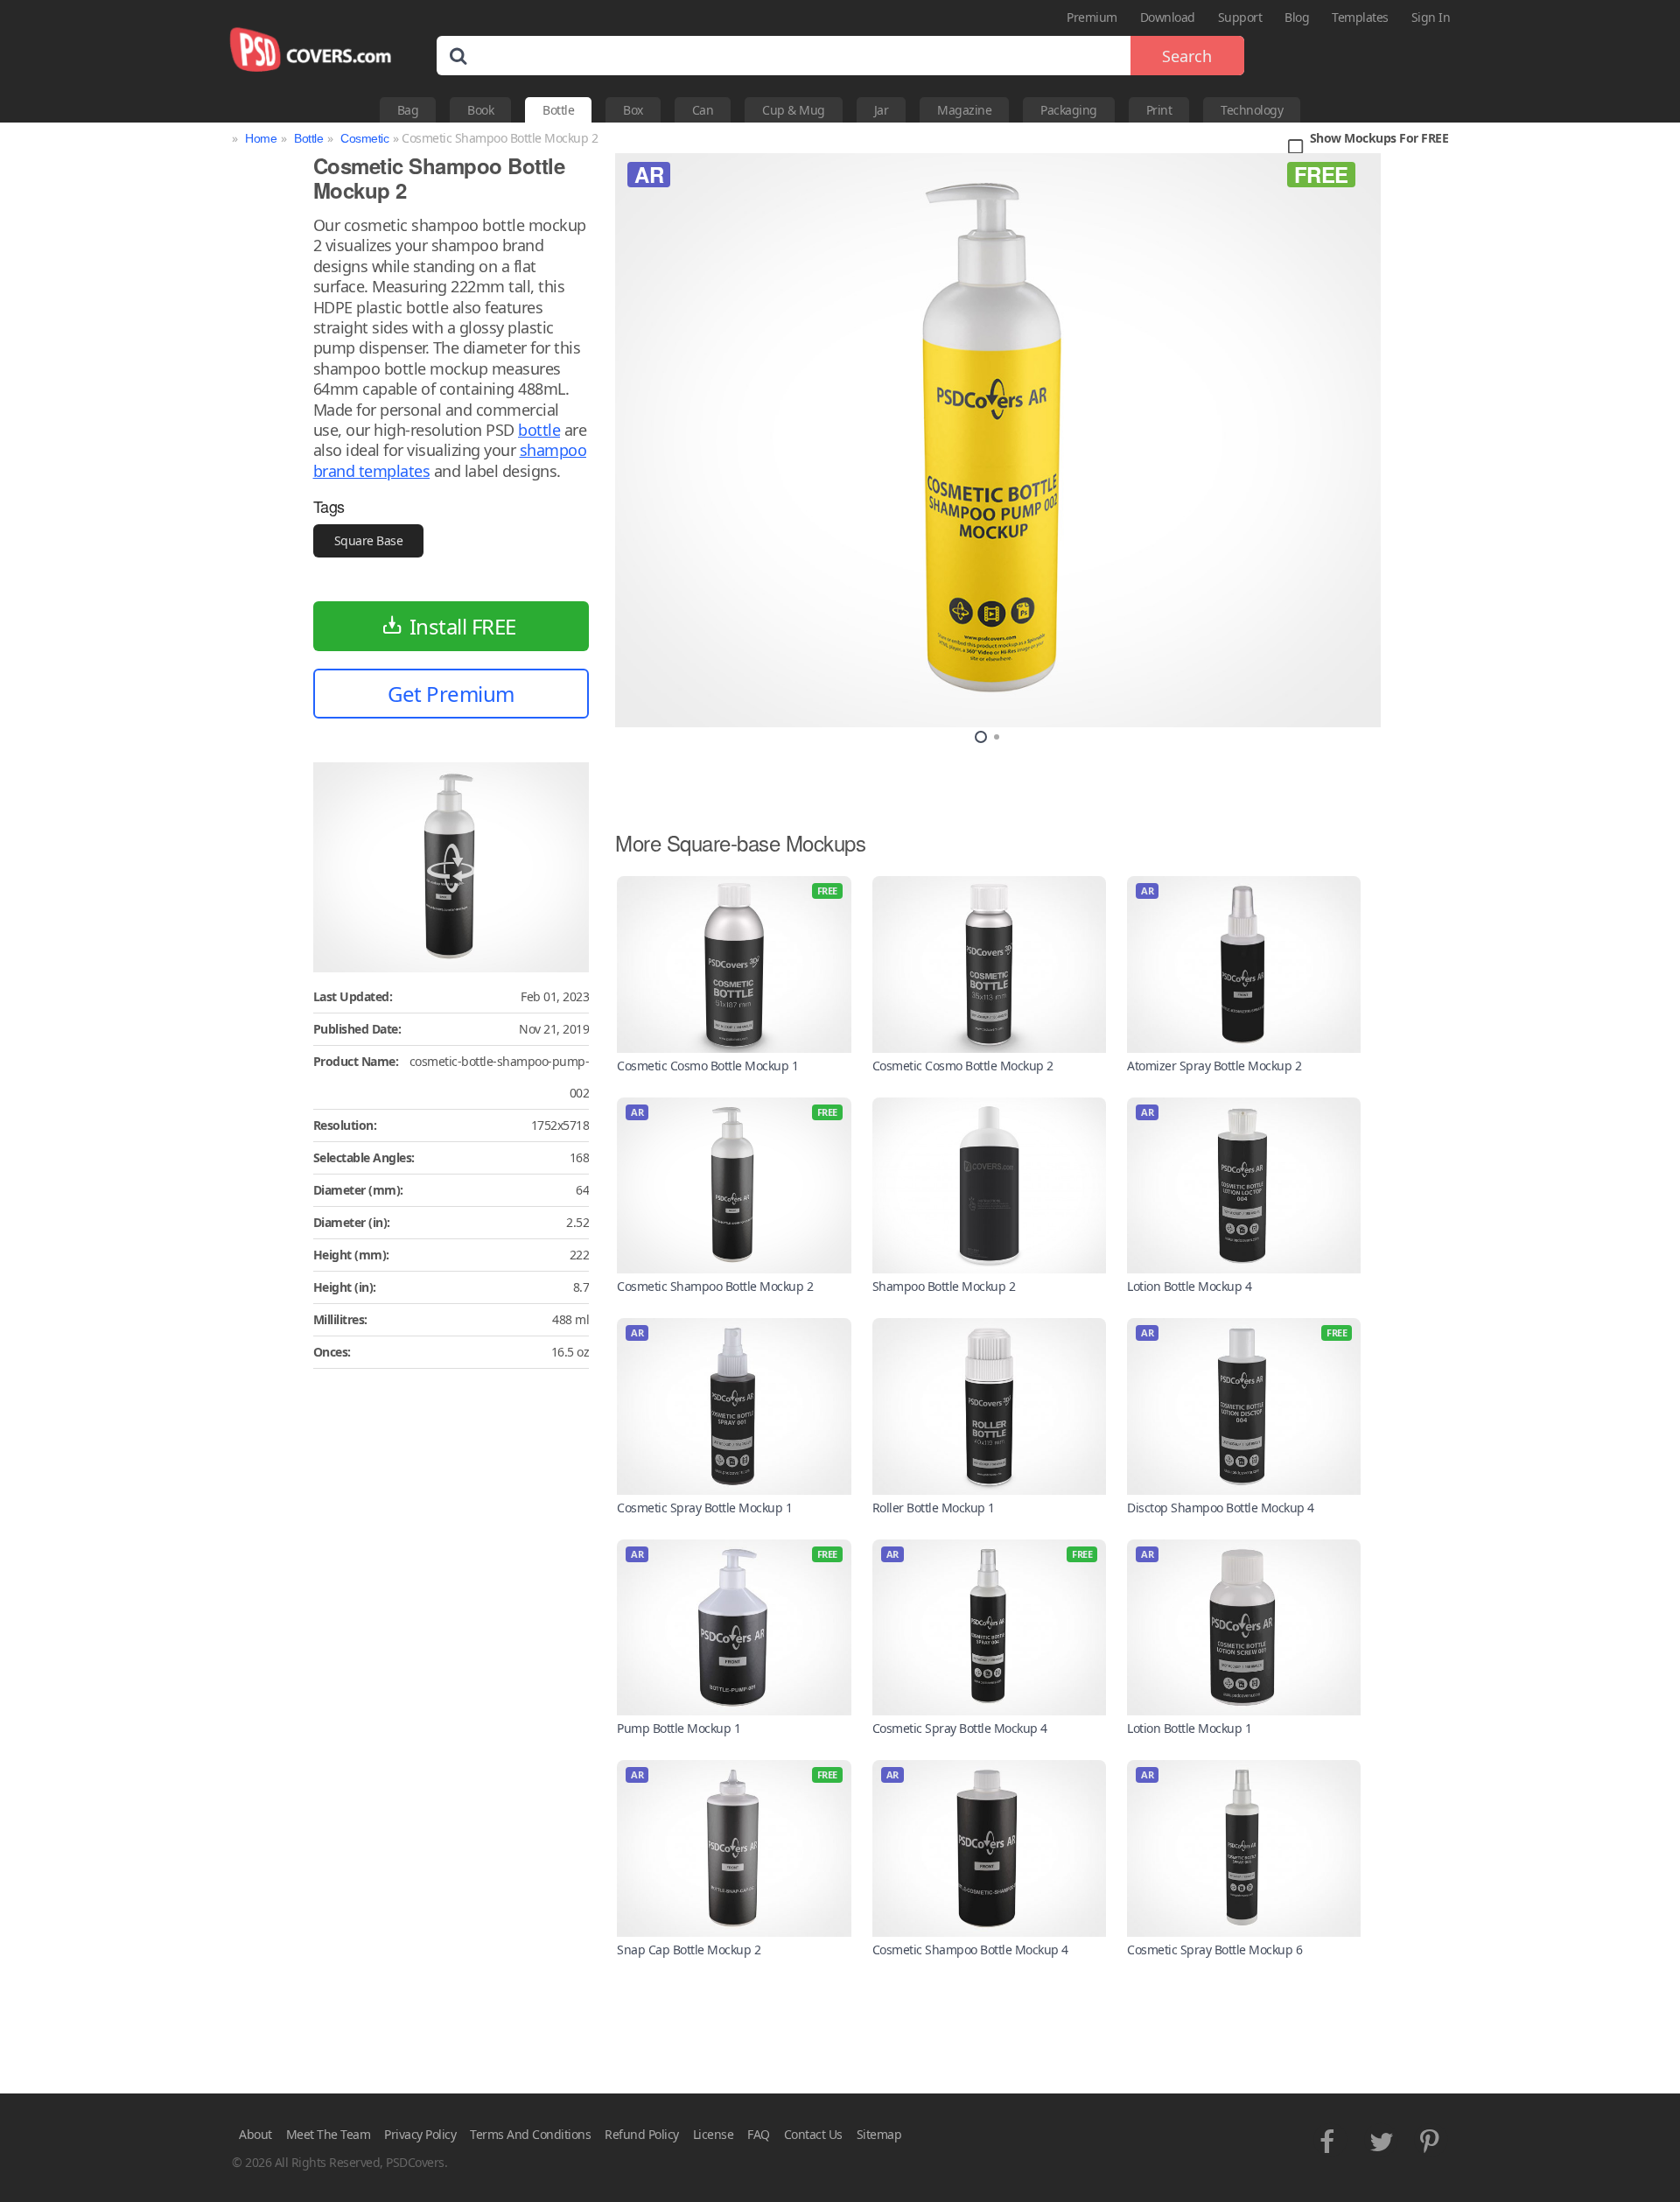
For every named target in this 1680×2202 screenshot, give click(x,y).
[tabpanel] (998, 440)
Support (1240, 17)
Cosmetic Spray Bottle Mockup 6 (1214, 1950)
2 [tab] (997, 737)
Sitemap (879, 2134)
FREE (1321, 174)
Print (1159, 110)
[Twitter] (1381, 2137)
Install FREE (463, 626)
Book (480, 110)
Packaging (1069, 110)
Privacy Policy (420, 2134)
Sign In (1431, 17)
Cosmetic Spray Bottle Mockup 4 (960, 1728)
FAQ (759, 2134)
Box (633, 110)
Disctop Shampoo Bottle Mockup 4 (1221, 1508)
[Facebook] (1330, 2137)
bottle (539, 430)
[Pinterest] (1431, 2137)
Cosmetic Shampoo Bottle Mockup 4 (970, 1950)
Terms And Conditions (530, 2134)
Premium (1092, 17)
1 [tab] (981, 737)
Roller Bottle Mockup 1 (934, 1508)
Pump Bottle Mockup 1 (679, 1728)
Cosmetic (364, 138)
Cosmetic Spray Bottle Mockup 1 (704, 1508)
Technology (1252, 110)
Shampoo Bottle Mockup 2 (944, 1286)
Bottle (558, 110)
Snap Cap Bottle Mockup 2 (689, 1950)
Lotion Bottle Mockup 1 (1189, 1728)
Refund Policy (642, 2134)
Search (1187, 56)
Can (703, 110)
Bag (408, 110)
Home (261, 138)
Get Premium (451, 694)
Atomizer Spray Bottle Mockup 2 (1214, 1066)
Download (1168, 17)
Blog (1297, 17)
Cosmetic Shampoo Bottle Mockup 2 (715, 1286)
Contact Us (813, 2134)
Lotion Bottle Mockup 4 (1189, 1286)
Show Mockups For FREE (1379, 139)
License (714, 2134)
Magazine (964, 110)
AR (649, 174)
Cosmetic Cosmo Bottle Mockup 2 (963, 1066)
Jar (882, 110)
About (255, 2134)
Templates (1360, 17)
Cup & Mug (794, 110)
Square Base (369, 540)
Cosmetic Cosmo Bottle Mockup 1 (707, 1066)
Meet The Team (329, 2134)
